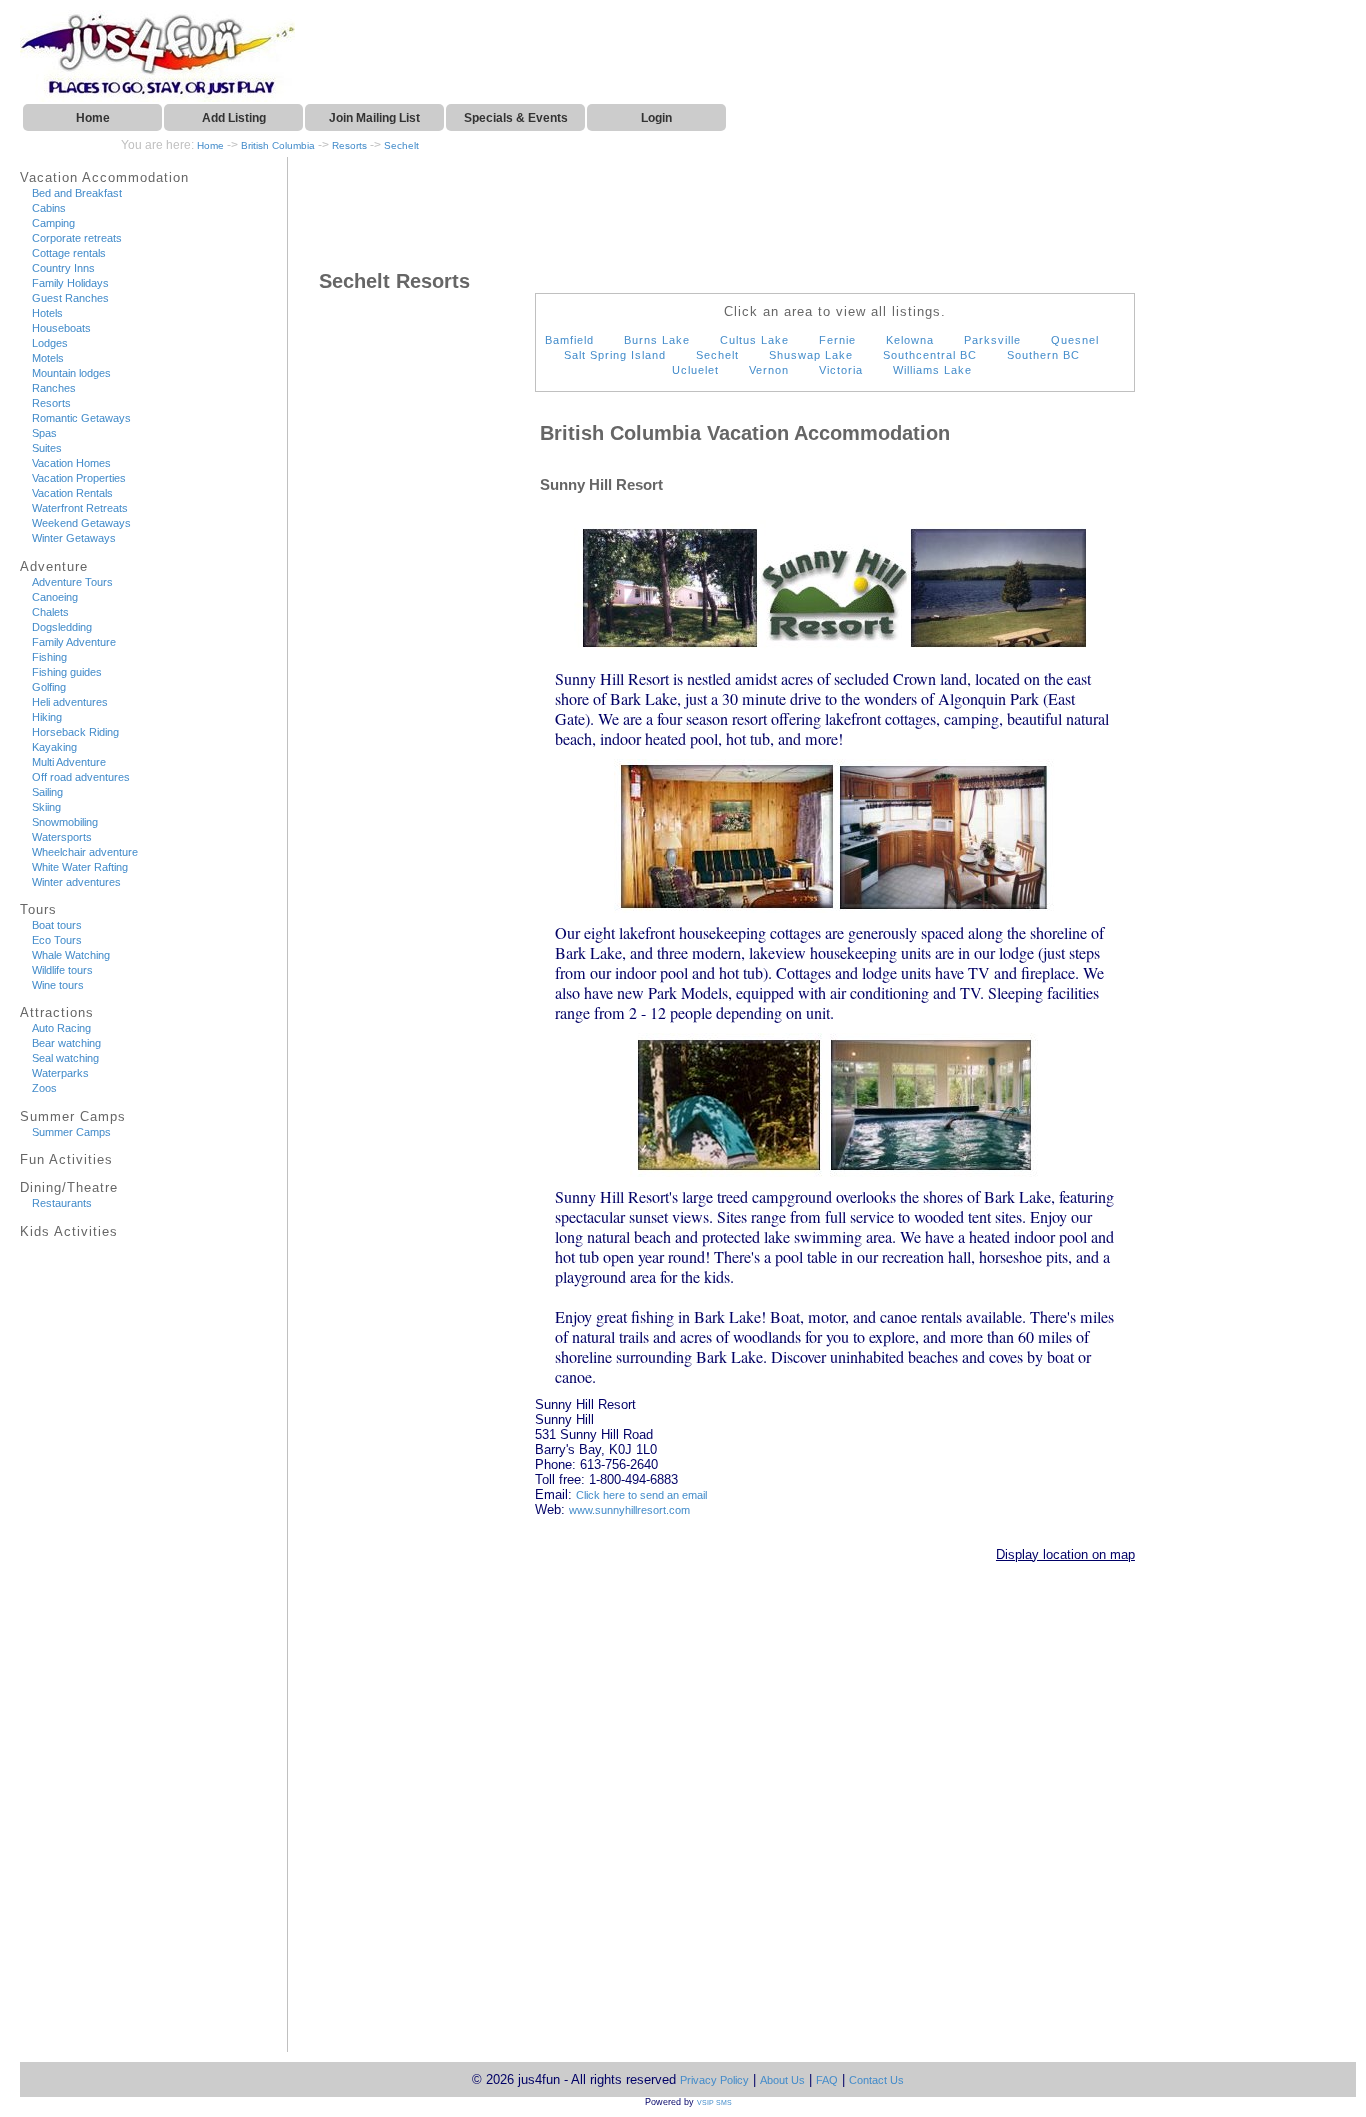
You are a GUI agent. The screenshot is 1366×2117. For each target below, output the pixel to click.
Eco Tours (57, 940)
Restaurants (62, 1203)
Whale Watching (71, 955)
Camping (53, 223)
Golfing (49, 687)
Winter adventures (76, 882)
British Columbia (278, 145)
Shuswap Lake (811, 355)
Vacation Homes (71, 463)
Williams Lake (932, 370)
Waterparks (60, 1073)
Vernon (769, 370)
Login (656, 117)
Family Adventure (74, 642)
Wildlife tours (62, 970)
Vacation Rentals (72, 493)
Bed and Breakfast (77, 193)
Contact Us (876, 2080)
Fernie (837, 340)
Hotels (47, 313)
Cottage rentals (69, 253)
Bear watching (66, 1043)
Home (93, 117)
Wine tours (58, 985)
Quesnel (1075, 340)
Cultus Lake (754, 340)
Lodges (50, 343)
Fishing (49, 657)
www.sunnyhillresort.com (629, 1510)
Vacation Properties (79, 478)
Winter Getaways (74, 538)
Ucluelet (695, 370)
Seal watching (65, 1058)
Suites (47, 448)
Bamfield (569, 340)
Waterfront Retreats (80, 508)
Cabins (49, 208)
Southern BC (1043, 355)
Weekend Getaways (81, 523)
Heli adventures (70, 702)
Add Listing (234, 117)
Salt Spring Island (615, 355)
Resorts (349, 145)
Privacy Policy (714, 2080)
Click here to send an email (641, 1495)
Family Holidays (70, 283)
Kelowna (910, 340)
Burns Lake (657, 340)
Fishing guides (67, 672)
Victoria (841, 370)
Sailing (47, 792)
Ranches (54, 388)
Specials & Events (516, 117)
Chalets (50, 612)
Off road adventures (81, 777)
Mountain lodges (71, 373)
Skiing (46, 807)
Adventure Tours (72, 582)
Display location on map (1065, 1554)
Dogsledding (62, 627)
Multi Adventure (69, 762)
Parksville (992, 340)
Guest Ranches (70, 298)
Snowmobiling (65, 822)
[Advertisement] (95, 1652)
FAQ (827, 2080)
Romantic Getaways (81, 418)
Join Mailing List (374, 117)
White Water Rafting (80, 867)
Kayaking (54, 747)
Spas (44, 433)
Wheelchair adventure (85, 852)
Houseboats (61, 328)
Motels (48, 358)
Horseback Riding (75, 732)
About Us (782, 2080)
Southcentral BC (930, 355)
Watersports (62, 837)
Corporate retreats (77, 238)
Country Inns (63, 268)
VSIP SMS (714, 2102)
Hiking (47, 717)
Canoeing (55, 597)
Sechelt (401, 145)
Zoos (44, 1088)
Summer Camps (71, 1132)
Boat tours (57, 925)
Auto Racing (61, 1028)
